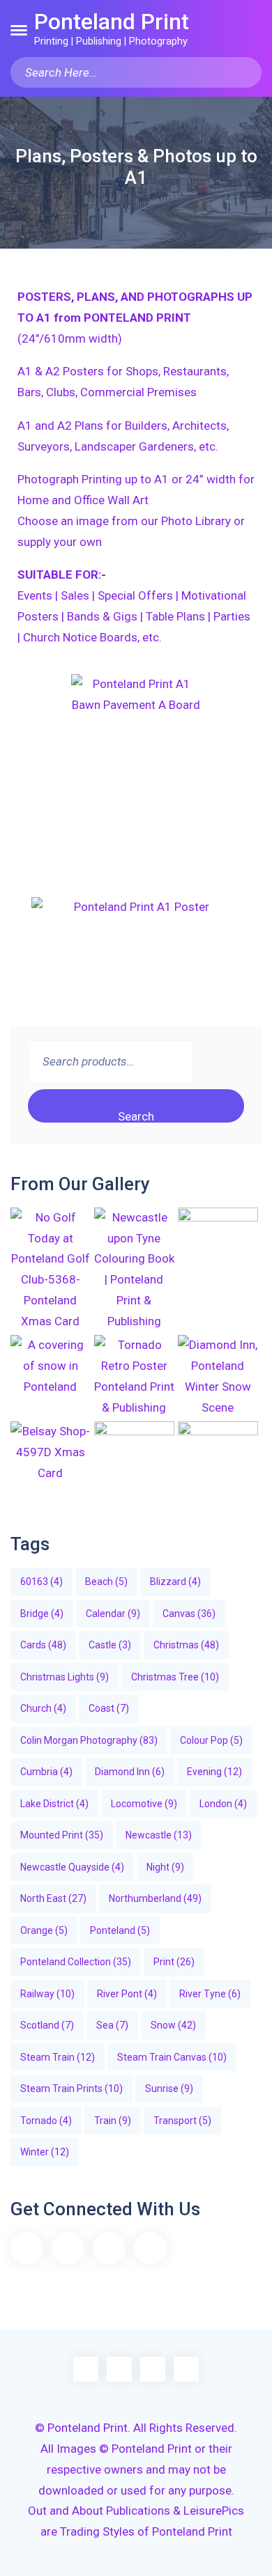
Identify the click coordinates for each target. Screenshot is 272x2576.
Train (113, 2121)
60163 (41, 1582)
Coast (109, 1708)
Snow (173, 2025)
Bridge (42, 1614)
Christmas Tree (175, 1677)
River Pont (127, 1994)
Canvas (189, 1614)
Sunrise (169, 2089)
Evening (214, 1772)
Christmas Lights (65, 1677)
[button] (19, 30)
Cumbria (46, 1772)
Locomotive (144, 1804)
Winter (45, 2152)
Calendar (113, 1614)
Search (136, 1116)
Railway (47, 1994)
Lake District (54, 1804)
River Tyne (210, 1994)
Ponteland (120, 1930)
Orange (44, 1930)
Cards (43, 1645)
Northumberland (155, 1898)
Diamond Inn (130, 1772)
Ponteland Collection (76, 1962)
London (223, 1804)
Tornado (46, 2121)
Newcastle (159, 1835)
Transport (182, 2121)
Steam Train (58, 2057)
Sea (112, 2025)
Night (165, 1867)
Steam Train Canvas (172, 2057)
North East (53, 1898)
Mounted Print (62, 1835)
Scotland (47, 2025)
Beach (106, 1582)
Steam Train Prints (71, 2089)
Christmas (186, 1645)
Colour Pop (211, 1740)
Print (174, 1962)
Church (43, 1708)
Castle (110, 1645)
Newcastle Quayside (72, 1867)
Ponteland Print (112, 22)
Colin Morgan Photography (89, 1740)
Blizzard (175, 1582)
